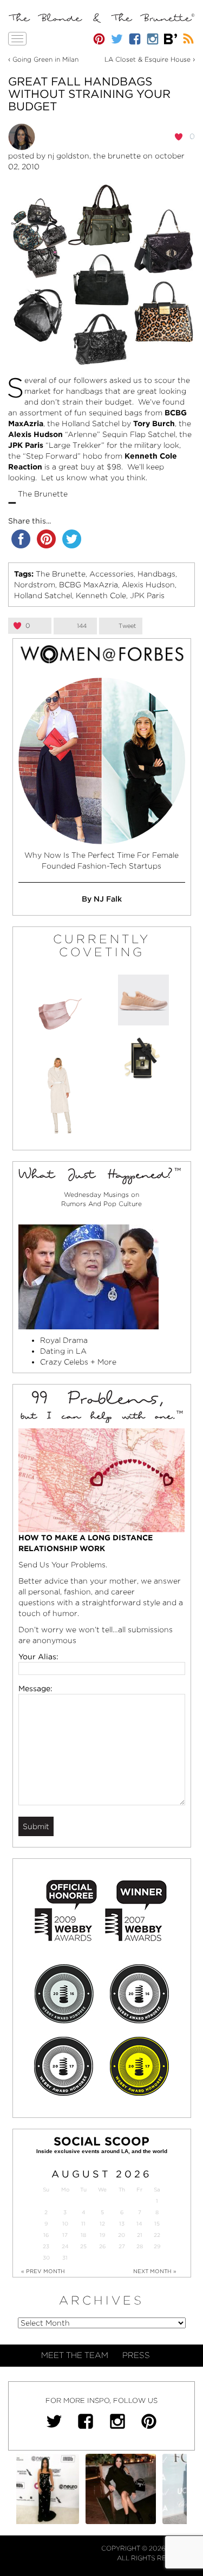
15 (157, 2224)
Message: (35, 1688)
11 (83, 2224)
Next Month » (155, 2271)
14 (139, 2224)
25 (83, 2246)
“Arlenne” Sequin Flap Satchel (120, 434)
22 (157, 2235)
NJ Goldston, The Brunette (94, 156)
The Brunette (61, 574)
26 (102, 2246)
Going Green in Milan (45, 59)
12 (102, 2224)
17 (65, 2235)
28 (140, 2246)
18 (83, 2235)
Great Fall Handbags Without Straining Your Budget (89, 94)
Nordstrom (35, 585)
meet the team (75, 2355)
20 (122, 2235)
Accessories (112, 574)
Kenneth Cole (101, 595)
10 (65, 2224)
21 (140, 2235)
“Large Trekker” (75, 445)
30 (46, 2258)
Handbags (156, 574)
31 (65, 2258)
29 (157, 2246)
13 (122, 2224)
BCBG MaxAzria (89, 585)
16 (46, 2235)
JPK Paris (147, 595)
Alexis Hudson (148, 585)
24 (65, 2246)
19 (102, 2235)
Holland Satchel (91, 423)
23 (46, 2246)
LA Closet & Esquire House (148, 59)
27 (122, 2246)
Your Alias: (38, 1657)
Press (136, 2355)
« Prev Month (43, 2271)
